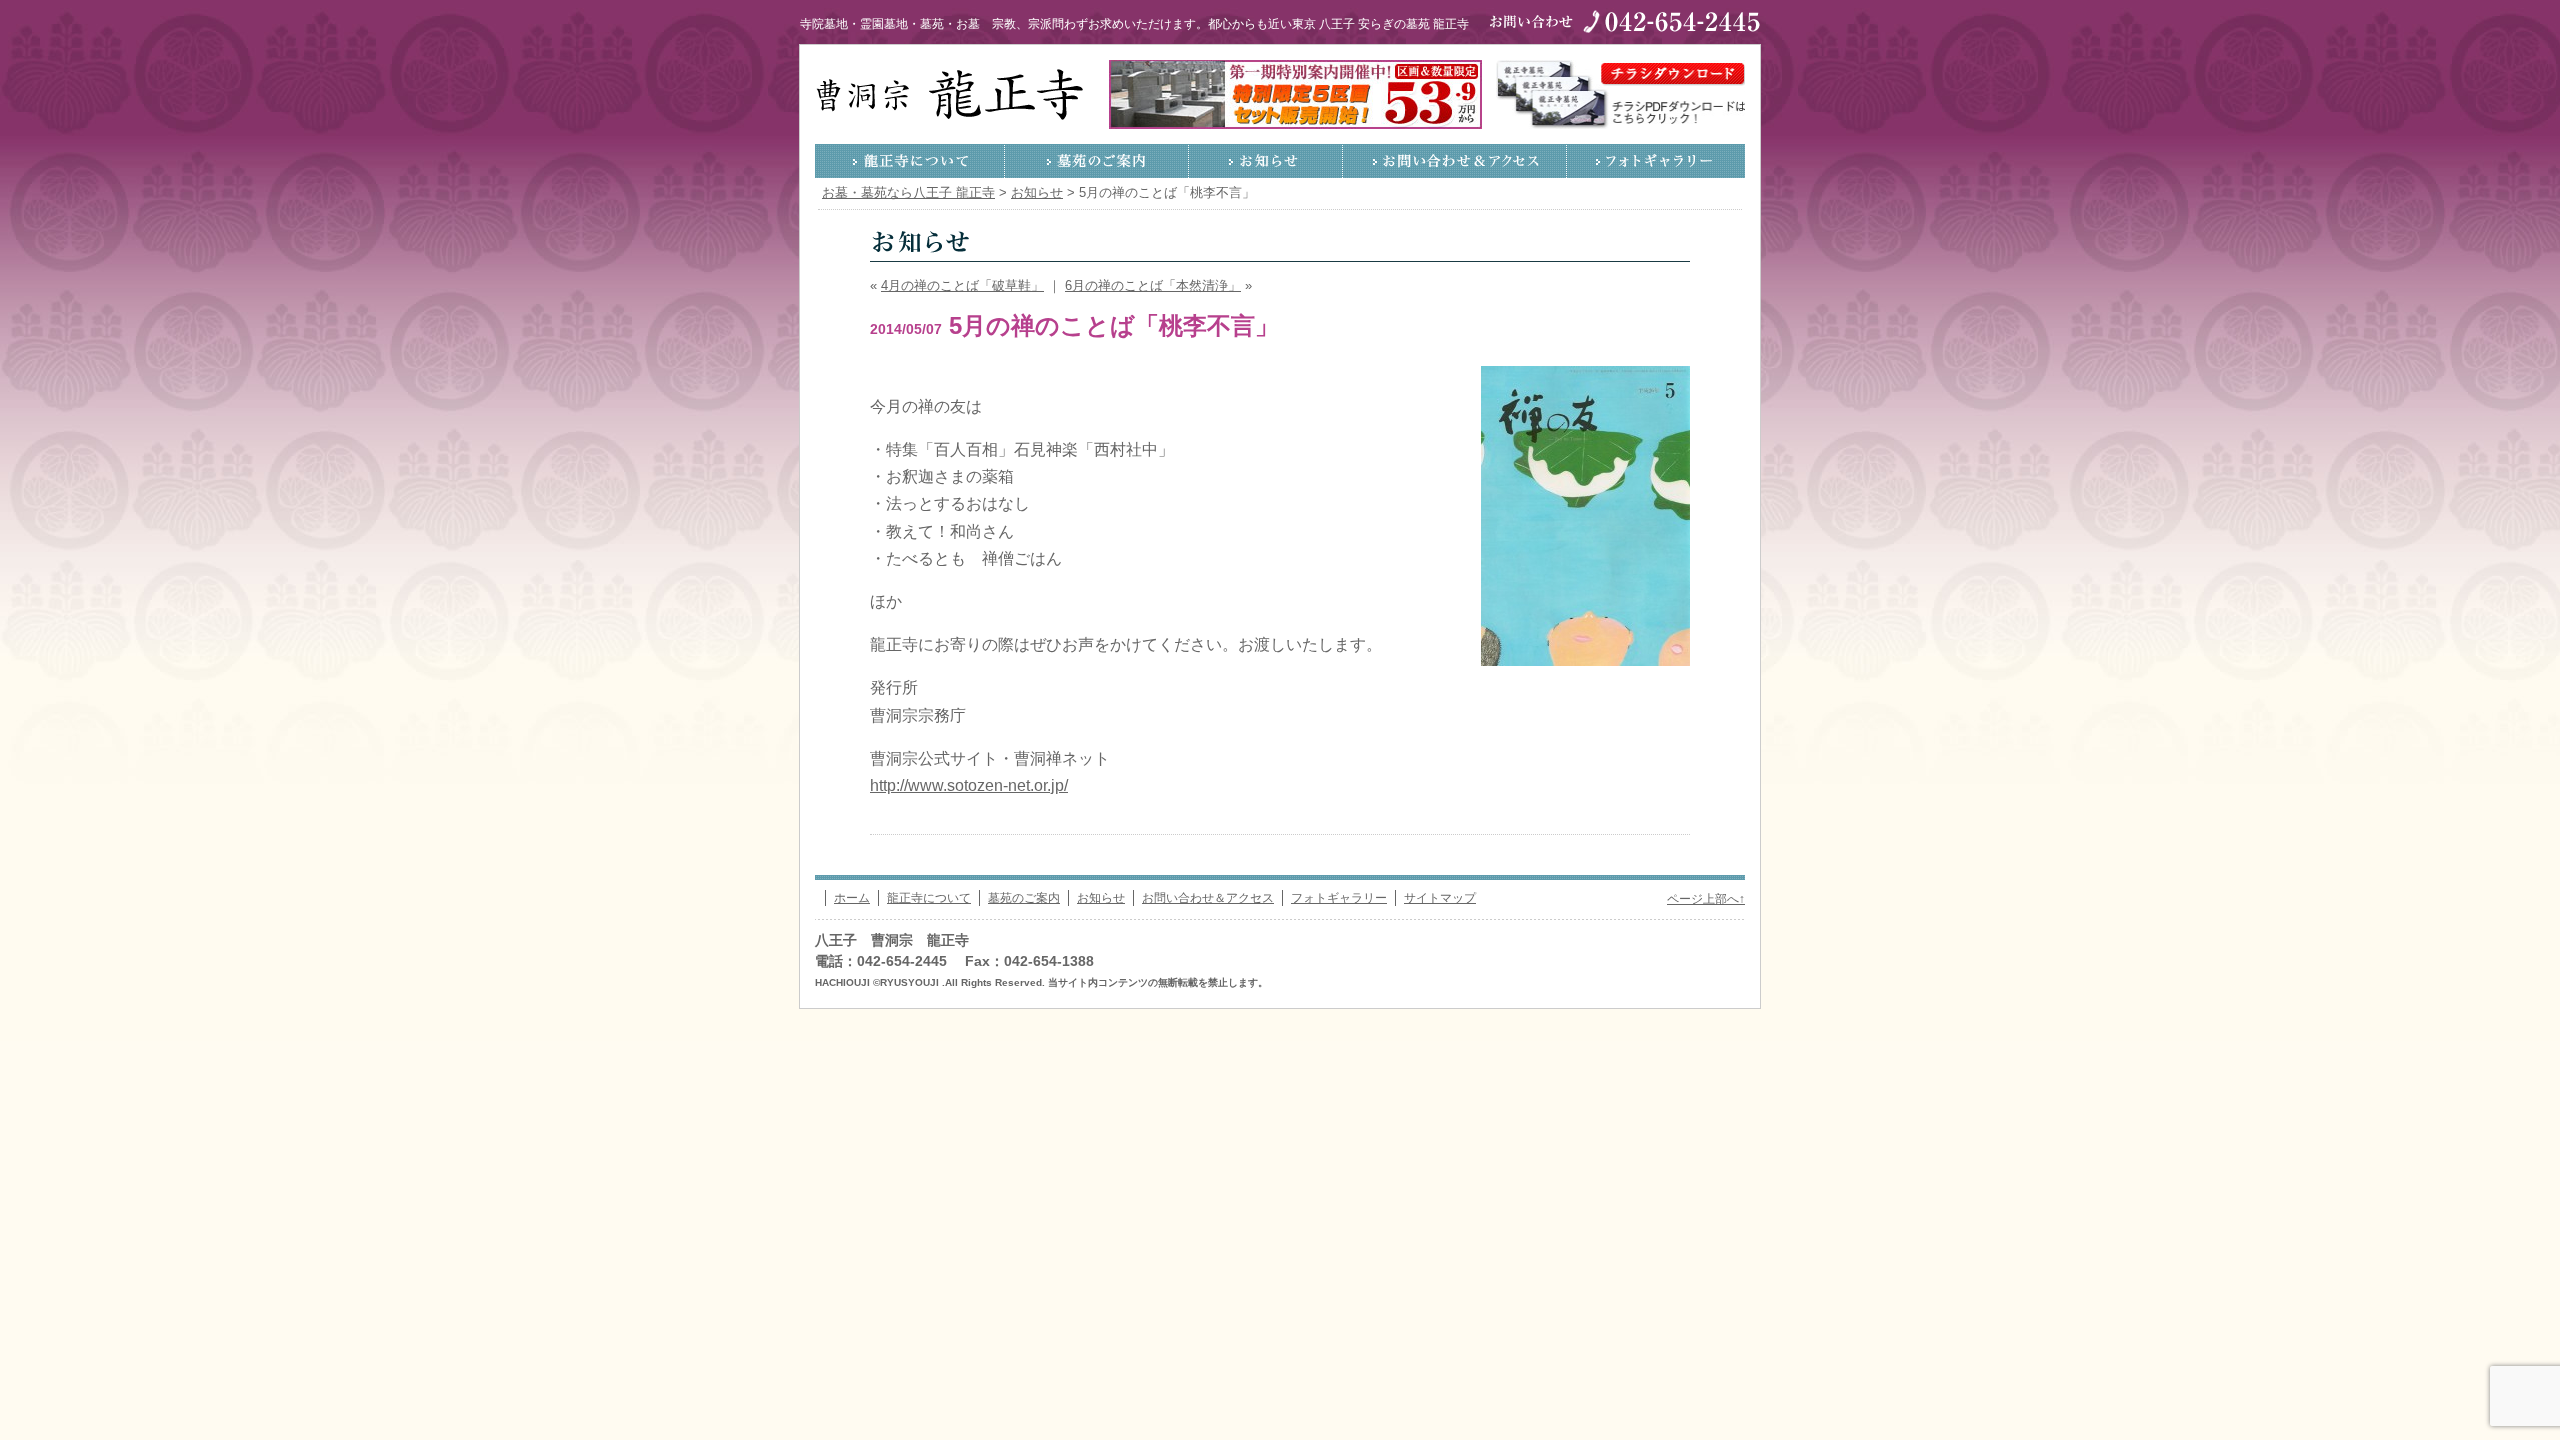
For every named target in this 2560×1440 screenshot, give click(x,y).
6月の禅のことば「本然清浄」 (1153, 286)
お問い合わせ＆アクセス (1455, 161)
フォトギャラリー (1656, 161)
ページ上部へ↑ (1706, 899)
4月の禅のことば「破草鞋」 (962, 286)
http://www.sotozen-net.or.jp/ (969, 785)
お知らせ (1266, 161)
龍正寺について (910, 161)
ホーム (852, 898)
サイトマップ (1440, 898)
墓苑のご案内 (1097, 161)
